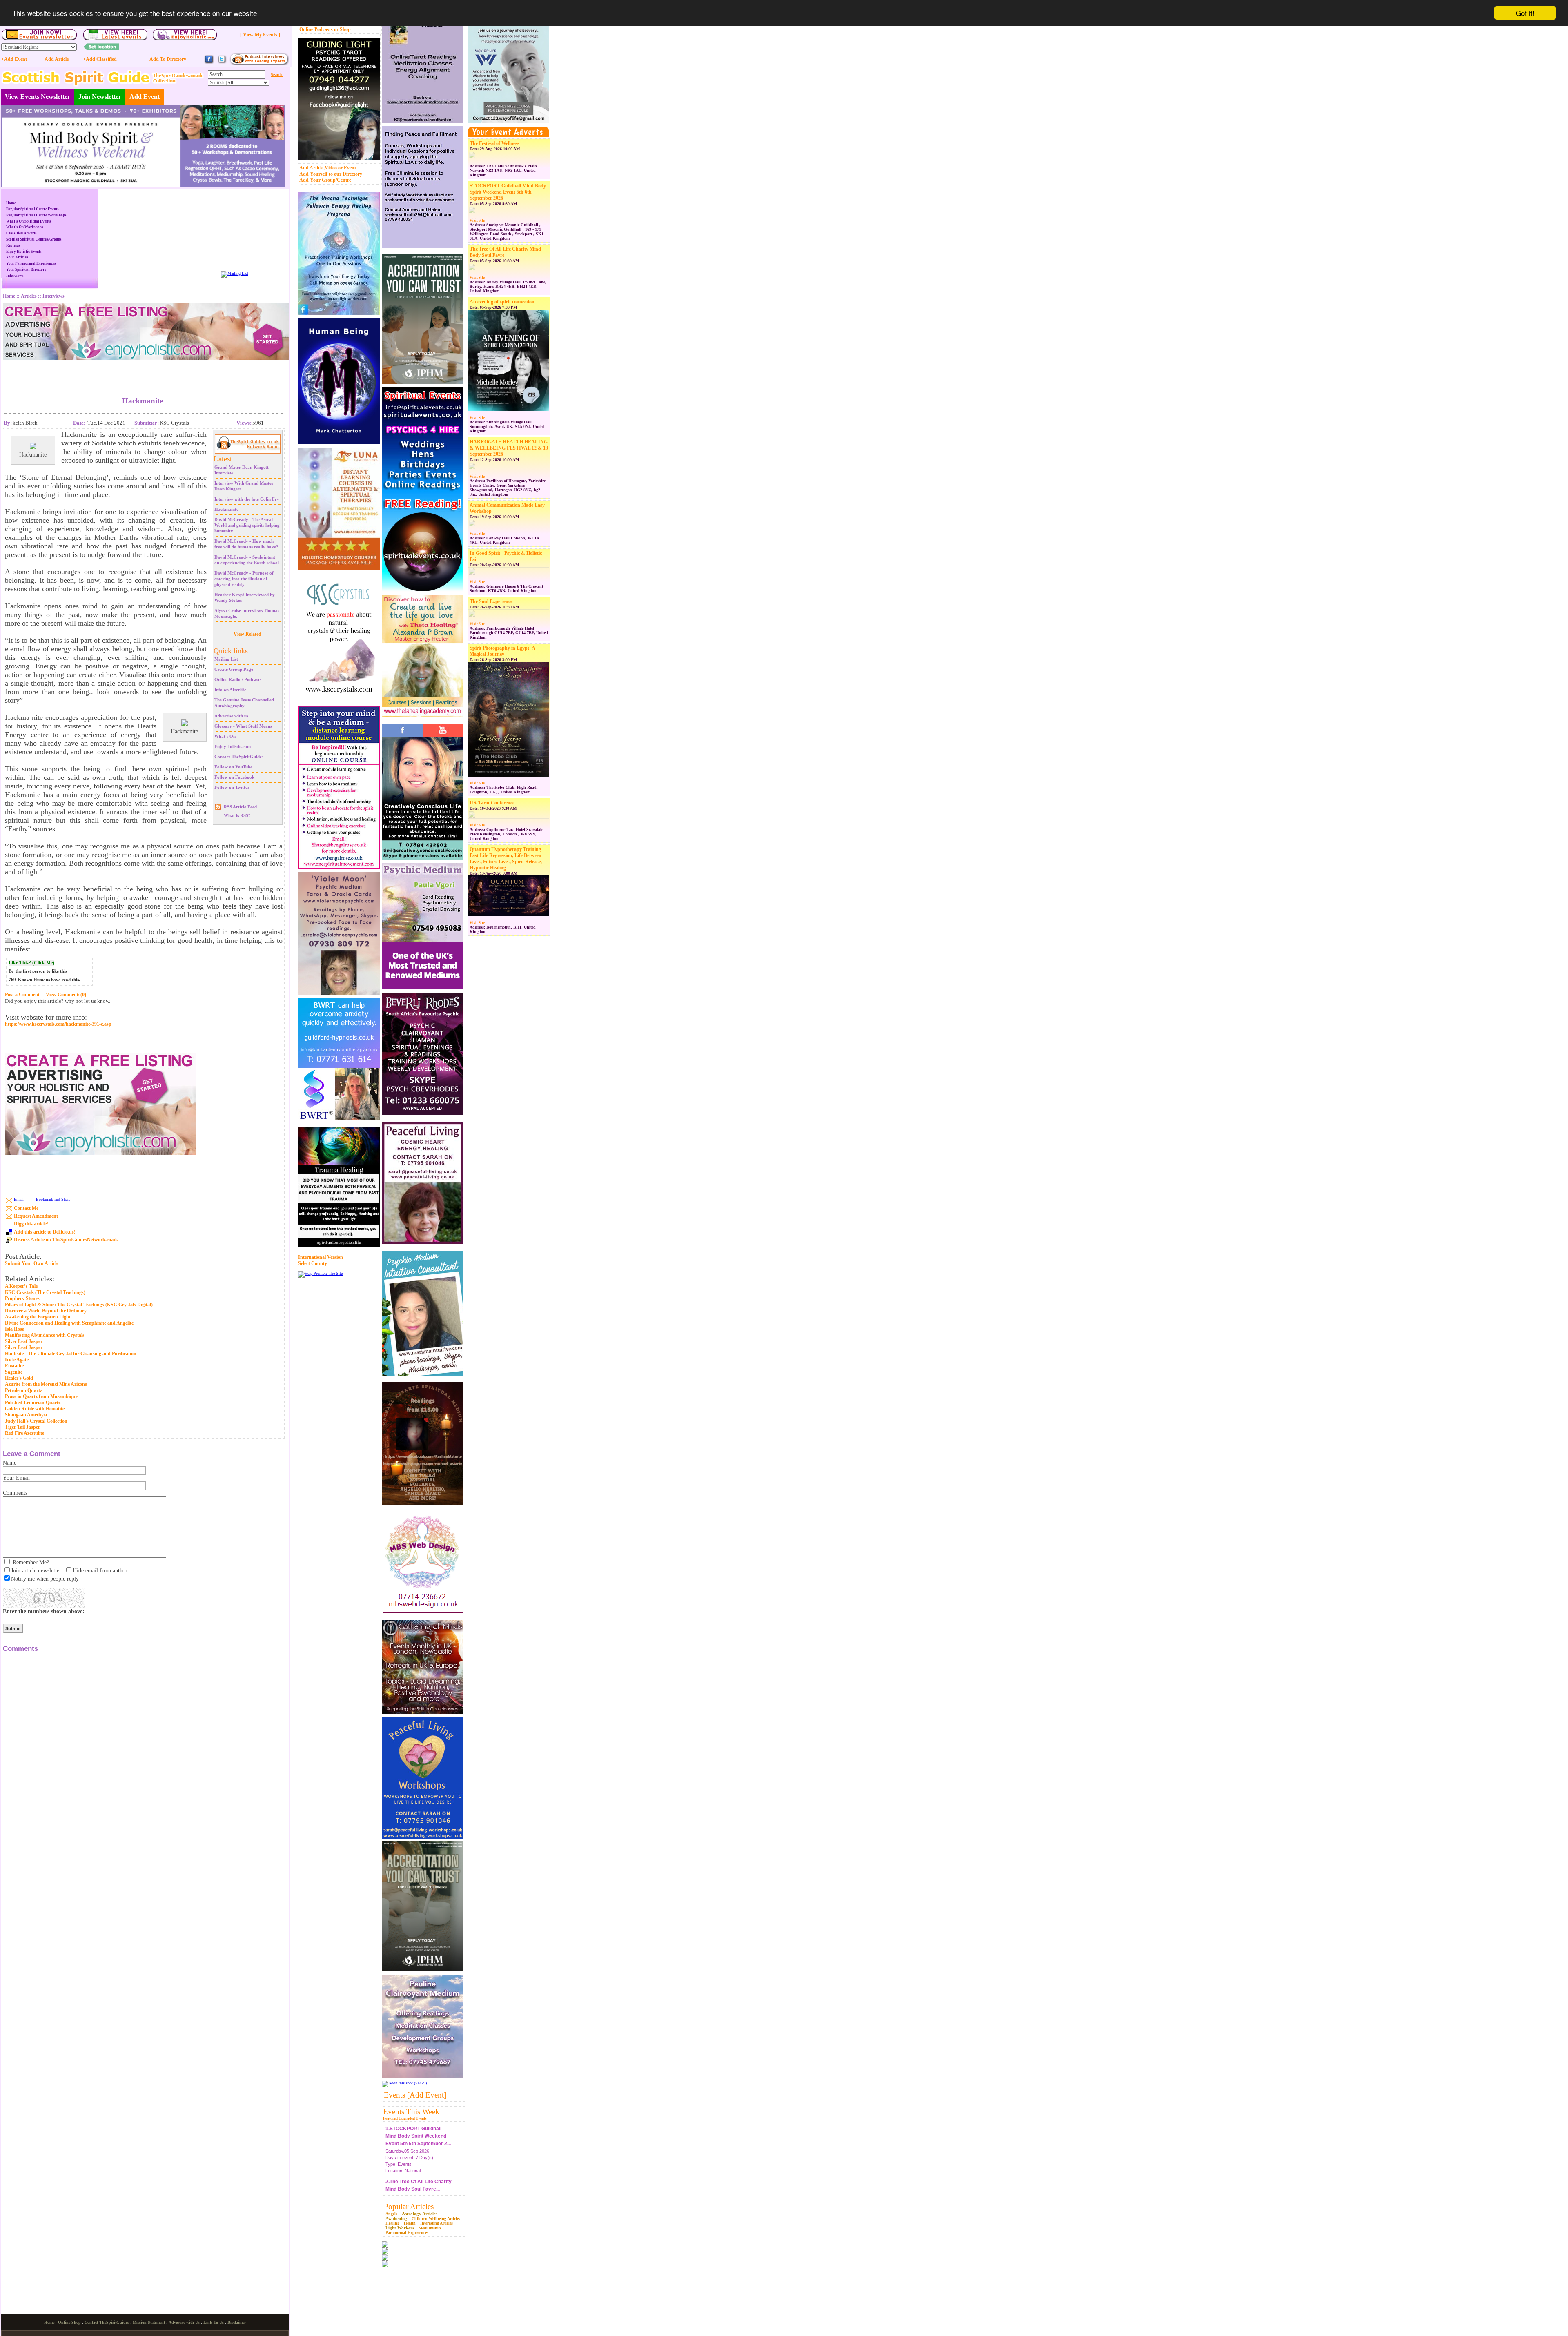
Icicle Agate (17, 1360)
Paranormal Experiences (407, 2232)
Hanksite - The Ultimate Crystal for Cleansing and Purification (71, 1354)
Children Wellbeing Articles (436, 2219)
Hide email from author (100, 1571)
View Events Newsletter (38, 97)
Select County (313, 1263)
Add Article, (312, 168)
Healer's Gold (19, 1378)
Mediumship (430, 2228)
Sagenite (14, 1372)
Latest (223, 459)
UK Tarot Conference (492, 803)
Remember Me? (31, 1562)
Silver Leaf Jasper (24, 1341)
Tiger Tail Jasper (22, 1427)
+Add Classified (100, 59)
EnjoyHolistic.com (233, 746)
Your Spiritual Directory (26, 269)
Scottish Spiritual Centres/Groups (34, 239)
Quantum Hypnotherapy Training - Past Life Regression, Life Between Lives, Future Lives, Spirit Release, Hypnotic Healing (507, 858)
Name (10, 1463)
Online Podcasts (316, 29)
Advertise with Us (184, 2322)
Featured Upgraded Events (405, 2118)
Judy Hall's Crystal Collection (36, 1421)
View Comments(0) (66, 995)
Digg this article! (31, 1224)
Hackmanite (226, 509)
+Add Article (55, 59)
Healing (392, 2223)
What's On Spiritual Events (29, 221)
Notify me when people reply (45, 1579)
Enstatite (14, 1366)
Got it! (1525, 13)
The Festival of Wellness (494, 143)
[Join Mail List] (235, 273)
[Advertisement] (143, 372)
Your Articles (17, 257)
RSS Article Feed (240, 807)
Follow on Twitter (232, 787)
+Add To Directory (166, 59)
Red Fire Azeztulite (24, 1433)
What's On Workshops (25, 227)
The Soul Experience (491, 601)
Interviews (15, 276)
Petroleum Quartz (23, 1390)
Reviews (13, 245)
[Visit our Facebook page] (209, 63)
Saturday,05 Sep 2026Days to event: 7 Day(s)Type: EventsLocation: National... (419, 2164)
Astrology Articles (420, 2214)
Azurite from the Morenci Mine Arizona (46, 1384)
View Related (247, 634)
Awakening (396, 2218)
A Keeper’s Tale (21, 1286)
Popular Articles (409, 2206)
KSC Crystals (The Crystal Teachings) (45, 1292)
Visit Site (477, 220)
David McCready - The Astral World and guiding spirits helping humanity (247, 525)
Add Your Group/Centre (325, 180)
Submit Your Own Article (32, 1264)
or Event (347, 168)
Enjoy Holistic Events (24, 252)
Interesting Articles (437, 2223)
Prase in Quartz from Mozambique (41, 1396)
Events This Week (411, 2112)
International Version (321, 1257)
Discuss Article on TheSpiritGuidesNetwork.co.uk (66, 1240)
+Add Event (14, 59)
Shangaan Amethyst (26, 1415)
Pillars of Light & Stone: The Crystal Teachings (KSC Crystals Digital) (79, 1305)
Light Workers (400, 2228)
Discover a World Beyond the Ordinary (46, 1311)
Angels (391, 2214)
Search (277, 75)
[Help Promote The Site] (320, 1273)
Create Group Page (234, 669)
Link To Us (214, 2322)
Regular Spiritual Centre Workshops (36, 215)
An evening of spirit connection (502, 302)
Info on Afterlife (230, 690)
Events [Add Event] (415, 2095)
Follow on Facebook (234, 777)
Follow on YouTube (233, 767)
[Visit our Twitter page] (222, 63)
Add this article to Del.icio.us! (45, 1232)
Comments (15, 1493)
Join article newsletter (36, 1571)
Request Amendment (36, 1216)
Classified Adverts (21, 233)
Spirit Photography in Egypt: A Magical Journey (502, 651)
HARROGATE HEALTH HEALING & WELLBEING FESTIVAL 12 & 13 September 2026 (509, 448)
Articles (29, 296)
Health (410, 2223)
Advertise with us (231, 716)
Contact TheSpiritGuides (239, 757)
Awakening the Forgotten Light (38, 1317)
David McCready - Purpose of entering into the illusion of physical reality (244, 579)
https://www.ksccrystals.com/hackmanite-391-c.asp (58, 1024)
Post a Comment (22, 995)
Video (331, 168)
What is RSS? (237, 815)
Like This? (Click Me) (31, 963)
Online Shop (69, 2322)
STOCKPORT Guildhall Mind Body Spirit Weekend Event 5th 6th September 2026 (508, 192)
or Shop (342, 29)
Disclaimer (237, 2322)
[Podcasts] (259, 64)
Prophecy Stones (22, 1298)
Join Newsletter (100, 97)
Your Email (16, 1478)
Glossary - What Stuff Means (243, 726)
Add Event (145, 97)
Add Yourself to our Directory (331, 174)
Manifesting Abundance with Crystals (45, 1335)
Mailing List (226, 659)
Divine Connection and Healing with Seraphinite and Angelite (69, 1323)
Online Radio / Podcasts (238, 679)
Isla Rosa (15, 1329)
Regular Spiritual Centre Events (32, 209)
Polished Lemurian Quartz (33, 1403)
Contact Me (26, 1208)
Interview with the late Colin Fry (247, 499)
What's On (225, 736)
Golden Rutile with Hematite (35, 1409)
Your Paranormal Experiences (31, 263)
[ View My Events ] (260, 35)
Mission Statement (149, 2322)
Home (11, 203)
